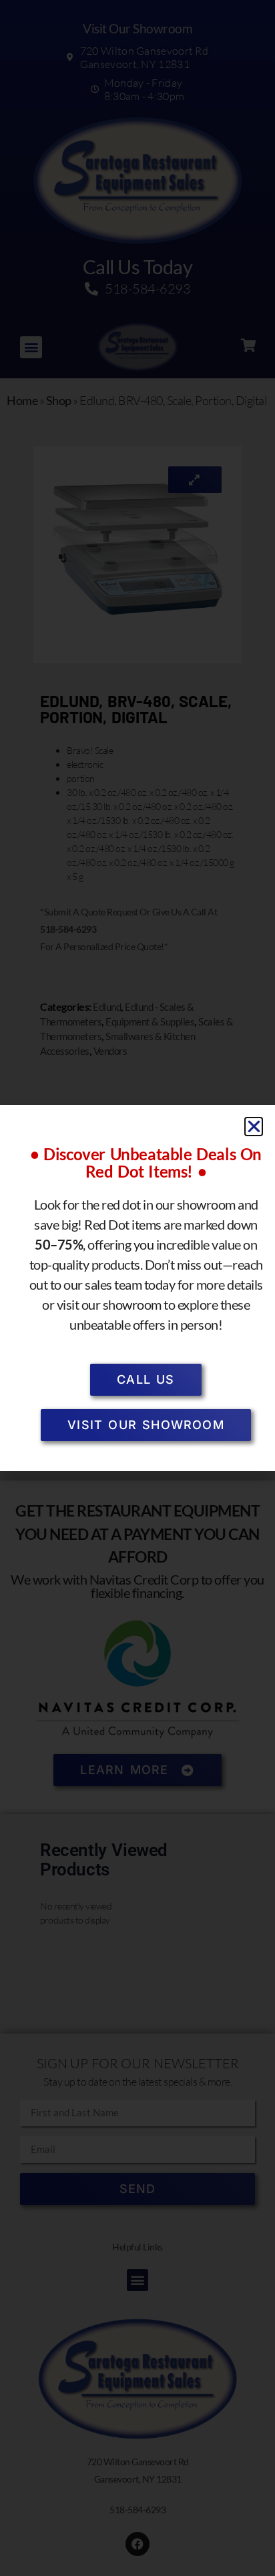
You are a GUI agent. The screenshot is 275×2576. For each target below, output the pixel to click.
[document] (137, 1288)
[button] (254, 1127)
